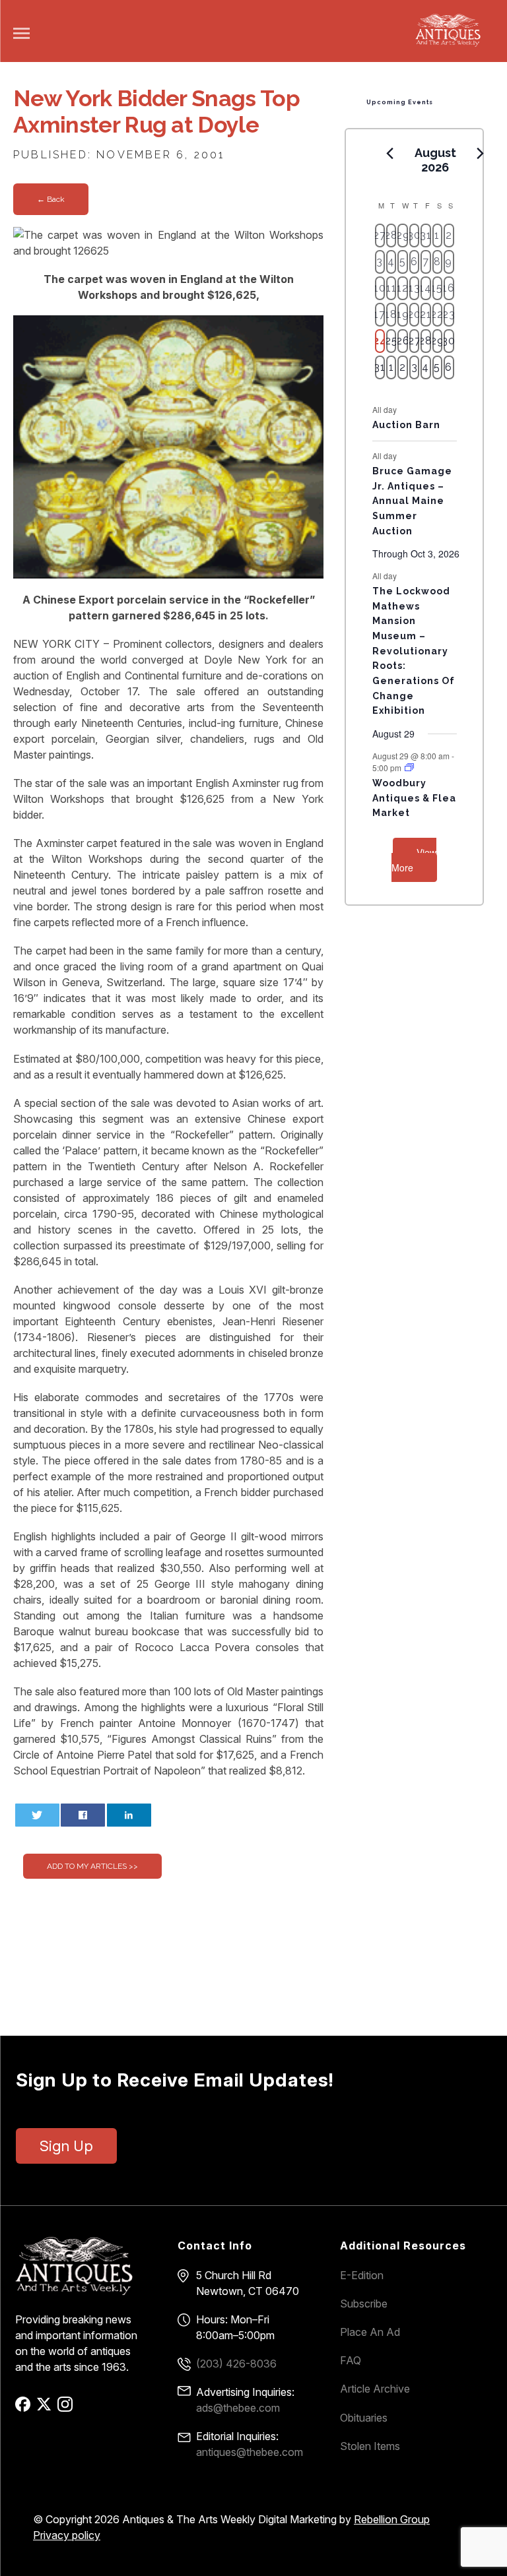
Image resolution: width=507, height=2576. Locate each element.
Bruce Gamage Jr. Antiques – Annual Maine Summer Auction (412, 501)
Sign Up (66, 2146)
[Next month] (481, 154)
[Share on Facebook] (83, 1815)
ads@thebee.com (238, 2408)
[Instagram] (67, 2408)
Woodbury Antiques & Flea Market (414, 798)
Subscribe (364, 2304)
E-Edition (362, 2275)
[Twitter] (46, 2408)
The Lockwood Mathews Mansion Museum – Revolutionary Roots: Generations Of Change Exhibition (414, 651)
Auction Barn (406, 425)
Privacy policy (67, 2535)
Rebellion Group (392, 2519)
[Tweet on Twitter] (37, 1815)
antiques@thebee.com (250, 2452)
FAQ (351, 2360)
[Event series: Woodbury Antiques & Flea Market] (409, 768)
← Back (51, 199)
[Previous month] (390, 154)
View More (414, 860)
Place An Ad (370, 2332)
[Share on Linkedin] (129, 1815)
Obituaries (364, 2418)
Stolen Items (370, 2446)
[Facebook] (25, 2408)
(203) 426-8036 (236, 2364)
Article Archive (375, 2389)
